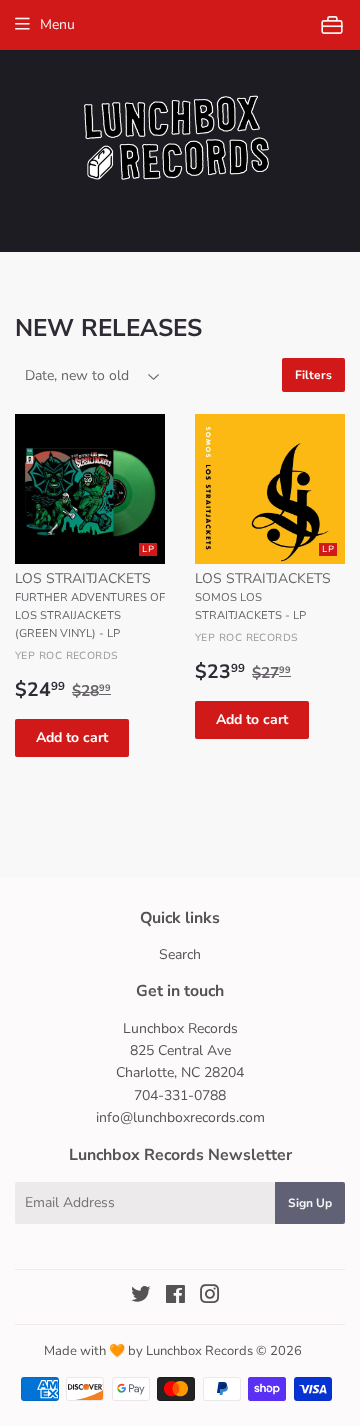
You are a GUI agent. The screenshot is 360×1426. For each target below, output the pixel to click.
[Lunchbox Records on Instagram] (210, 1297)
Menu (57, 24)
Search (180, 954)
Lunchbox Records (199, 1351)
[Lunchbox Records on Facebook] (175, 1297)
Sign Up (310, 1203)
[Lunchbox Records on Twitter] (141, 1297)
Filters (313, 375)
